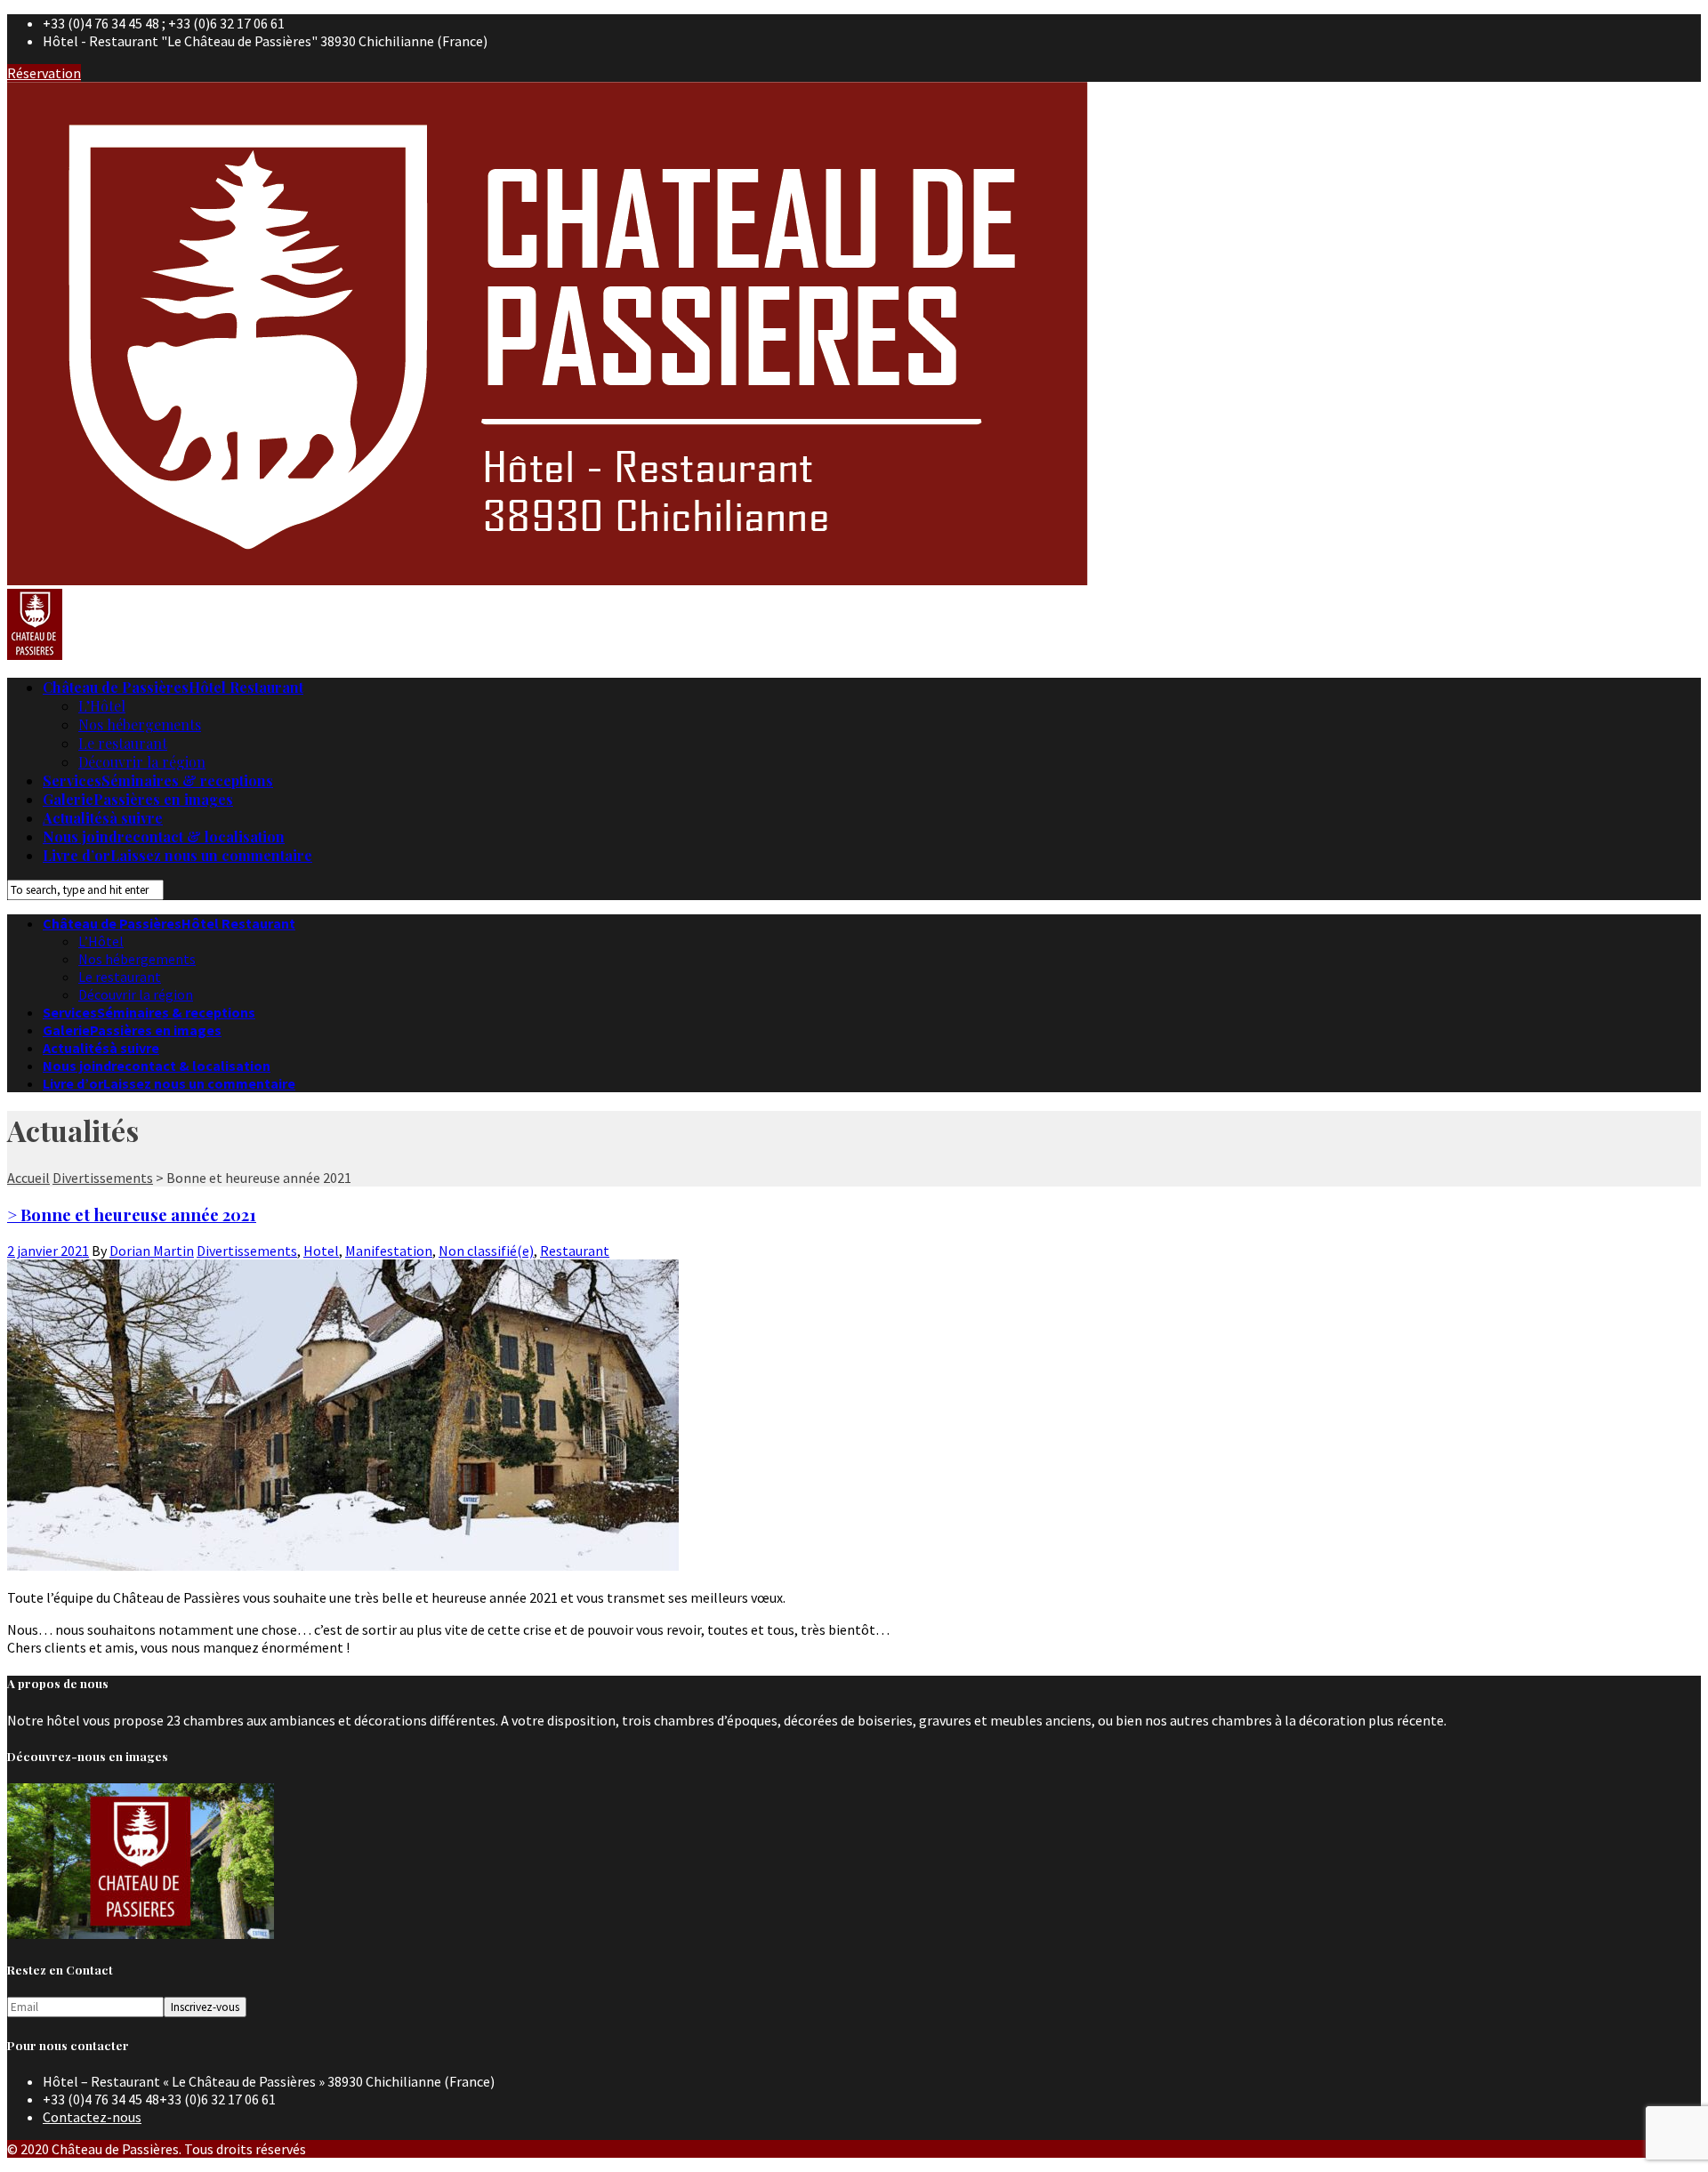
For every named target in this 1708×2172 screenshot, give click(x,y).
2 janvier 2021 (48, 1251)
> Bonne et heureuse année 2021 (132, 1215)
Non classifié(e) (486, 1251)
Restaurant (575, 1251)
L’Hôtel (102, 706)
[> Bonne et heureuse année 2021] (343, 1565)
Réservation (44, 73)
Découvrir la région (142, 762)
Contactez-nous (92, 2117)
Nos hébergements (140, 724)
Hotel (321, 1251)
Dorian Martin (152, 1251)
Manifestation (389, 1251)
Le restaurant (123, 743)
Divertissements (247, 1251)
